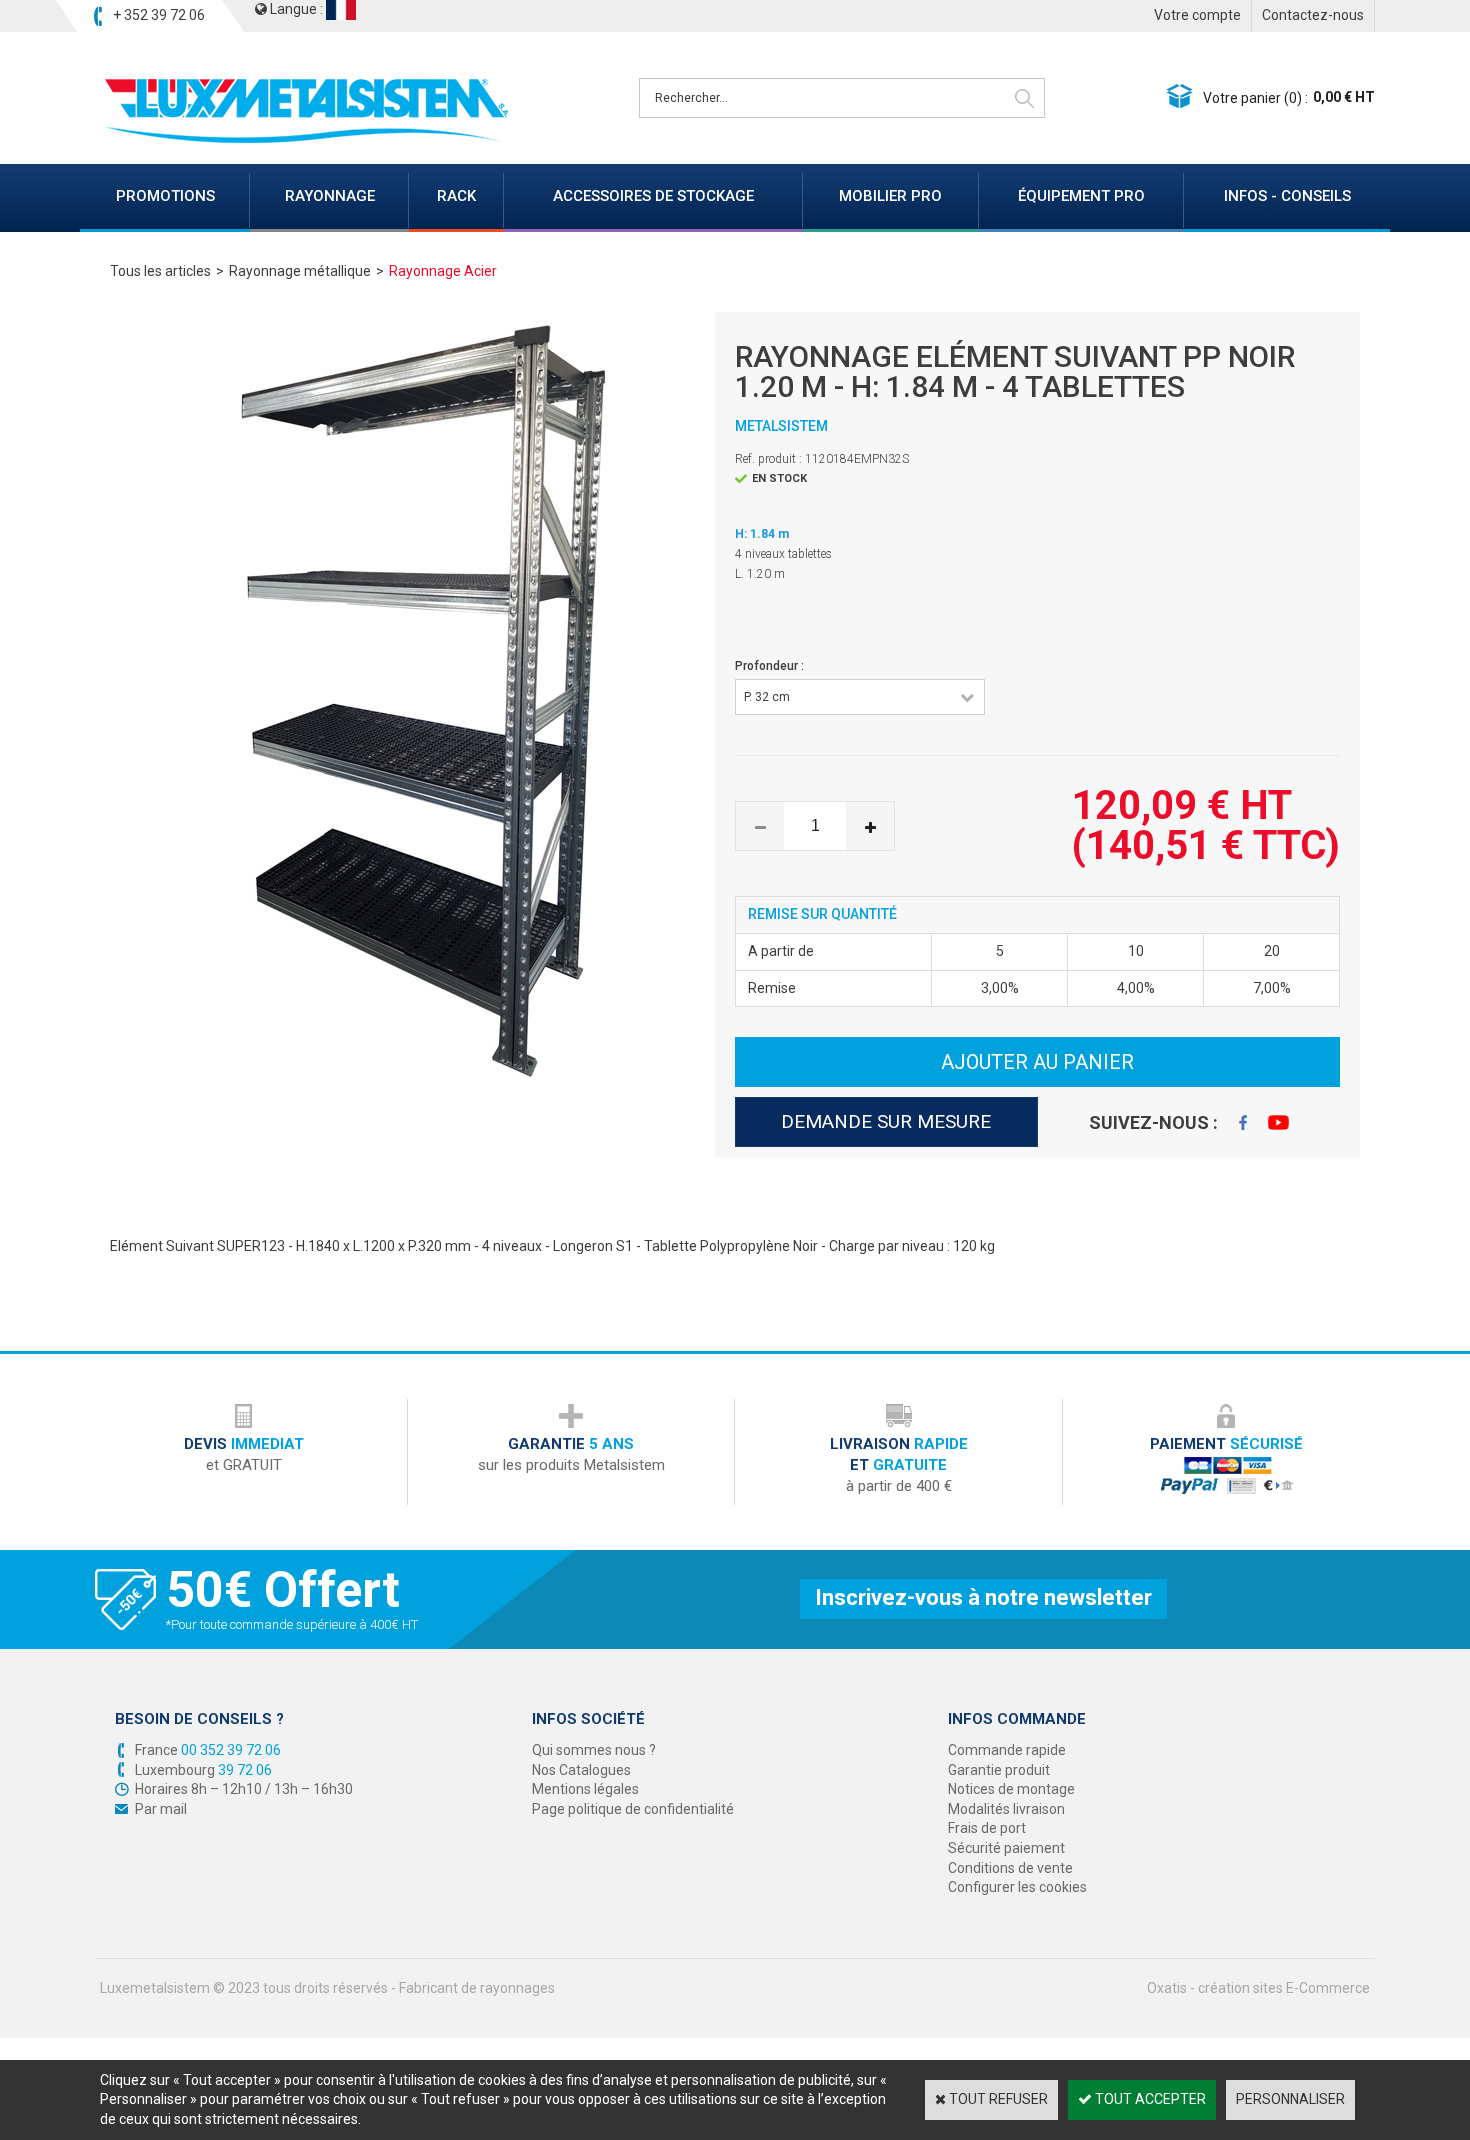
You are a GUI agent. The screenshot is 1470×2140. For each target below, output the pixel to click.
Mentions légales (585, 1789)
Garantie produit (999, 1770)
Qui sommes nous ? (594, 1750)
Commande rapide (1007, 1750)
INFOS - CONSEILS (1287, 196)
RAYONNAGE (330, 196)
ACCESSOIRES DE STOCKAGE (653, 196)
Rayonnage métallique (300, 271)
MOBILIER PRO (890, 196)
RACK (456, 196)
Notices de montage (1011, 1789)
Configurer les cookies (1017, 1887)
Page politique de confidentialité (633, 1809)
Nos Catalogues (581, 1770)
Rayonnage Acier (443, 271)
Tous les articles (160, 271)
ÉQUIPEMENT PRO (1081, 196)
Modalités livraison (1006, 1809)
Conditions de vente (1010, 1868)
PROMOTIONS (165, 196)
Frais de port (987, 1828)
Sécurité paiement (1006, 1848)
